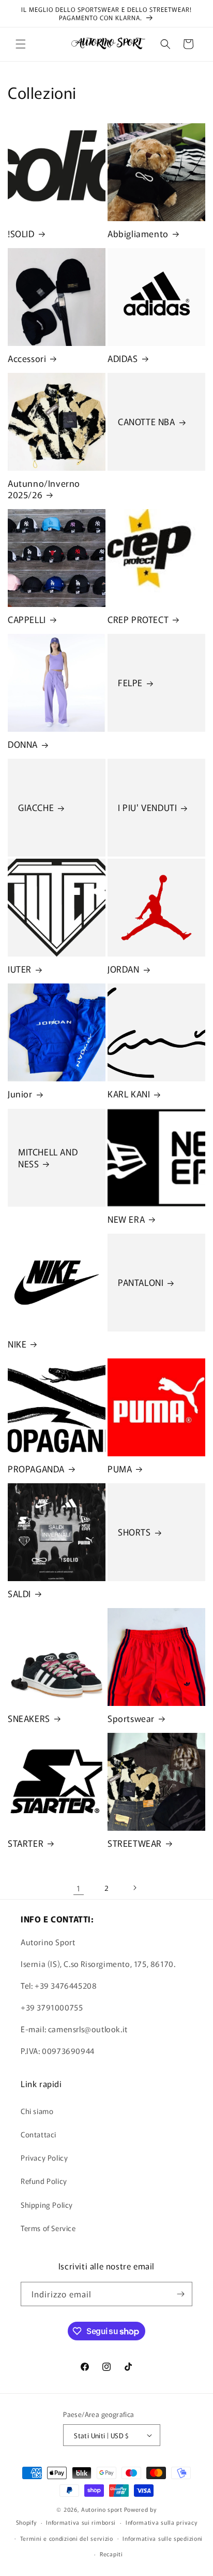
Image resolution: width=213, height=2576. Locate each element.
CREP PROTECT (138, 619)
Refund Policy (44, 2181)
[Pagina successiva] (134, 1888)
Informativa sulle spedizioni (163, 2538)
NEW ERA (126, 1219)
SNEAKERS (29, 1718)
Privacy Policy (44, 2158)
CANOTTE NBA (147, 422)
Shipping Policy (47, 2205)
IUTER (20, 969)
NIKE (17, 1344)
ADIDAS (123, 358)
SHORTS (134, 1532)
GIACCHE (36, 808)
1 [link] (79, 1888)
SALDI (19, 1594)
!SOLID (21, 234)
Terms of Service (48, 2228)
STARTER (26, 1843)
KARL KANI (129, 1094)
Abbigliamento (138, 234)
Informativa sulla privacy (162, 2522)
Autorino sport (102, 2509)
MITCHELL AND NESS (48, 1157)
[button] (21, 44)
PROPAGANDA (36, 1469)
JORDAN (124, 969)
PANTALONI (141, 1282)
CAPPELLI (27, 619)
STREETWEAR (135, 1843)
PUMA (120, 1469)
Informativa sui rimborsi (81, 2522)
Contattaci (39, 2134)
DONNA (23, 744)
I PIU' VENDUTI (147, 808)
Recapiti (111, 2554)
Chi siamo (37, 2111)
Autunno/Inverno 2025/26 (44, 489)
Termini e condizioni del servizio (67, 2538)
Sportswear (131, 1718)
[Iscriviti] (180, 2294)
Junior (20, 1094)
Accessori (27, 358)
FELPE (130, 683)
